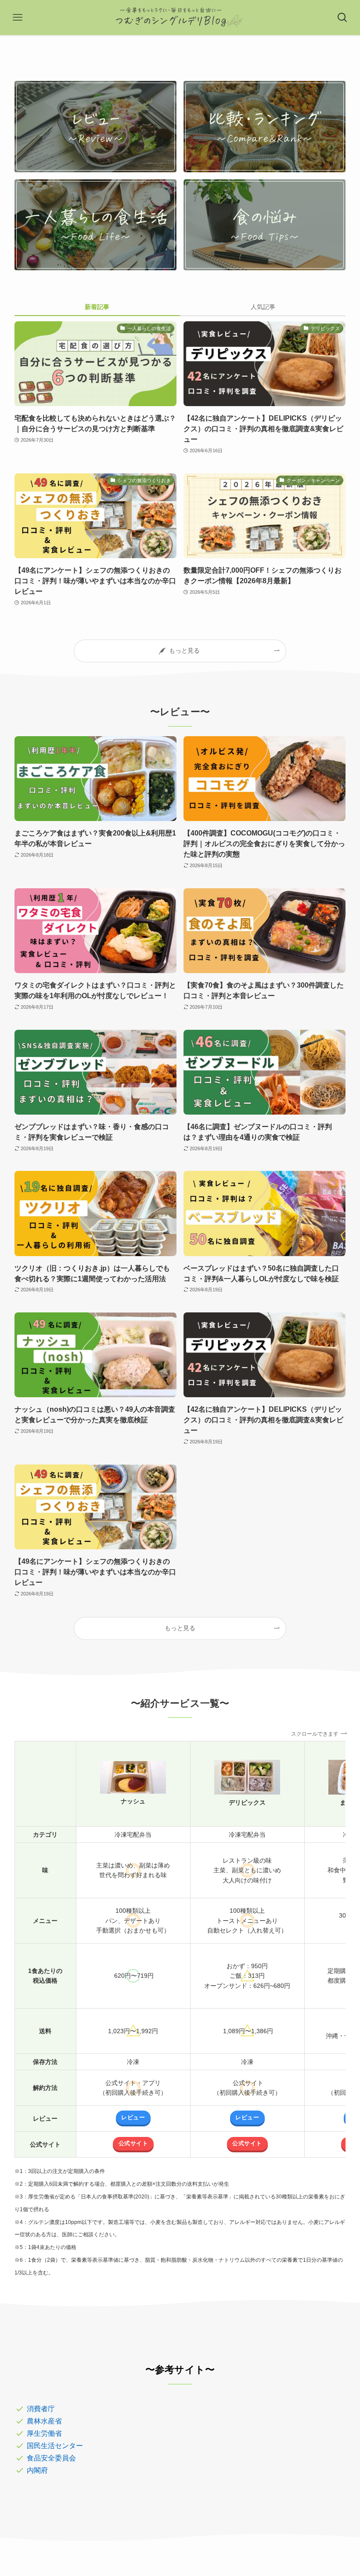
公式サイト (133, 2144)
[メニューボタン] (18, 18)
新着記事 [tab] (97, 307)
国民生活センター (55, 2446)
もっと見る (180, 1628)
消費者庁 (41, 2409)
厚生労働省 (44, 2433)
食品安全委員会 (51, 2458)
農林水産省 (44, 2421)
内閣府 (37, 2470)
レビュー (133, 2118)
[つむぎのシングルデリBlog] (180, 18)
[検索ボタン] (342, 18)
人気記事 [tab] (263, 307)
